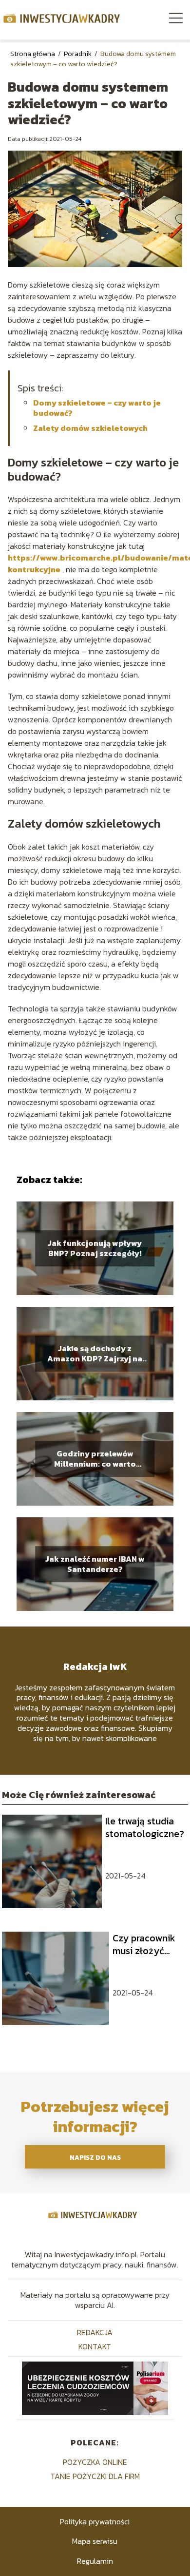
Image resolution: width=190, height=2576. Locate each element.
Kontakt (95, 2346)
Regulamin (95, 2561)
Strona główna (33, 54)
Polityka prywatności (95, 2521)
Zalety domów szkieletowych (90, 428)
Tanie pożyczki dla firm (95, 2476)
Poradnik (78, 54)
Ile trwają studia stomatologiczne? (145, 1827)
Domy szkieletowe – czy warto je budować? (97, 408)
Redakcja (95, 2332)
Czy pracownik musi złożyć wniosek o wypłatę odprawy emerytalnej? (144, 1944)
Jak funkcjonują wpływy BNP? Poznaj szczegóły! (95, 1248)
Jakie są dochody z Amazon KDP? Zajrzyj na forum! (95, 1354)
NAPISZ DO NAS (95, 2157)
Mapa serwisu (95, 2541)
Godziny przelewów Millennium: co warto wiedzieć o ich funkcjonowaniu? (95, 1459)
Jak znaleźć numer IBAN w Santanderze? (95, 1564)
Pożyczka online (95, 2462)
